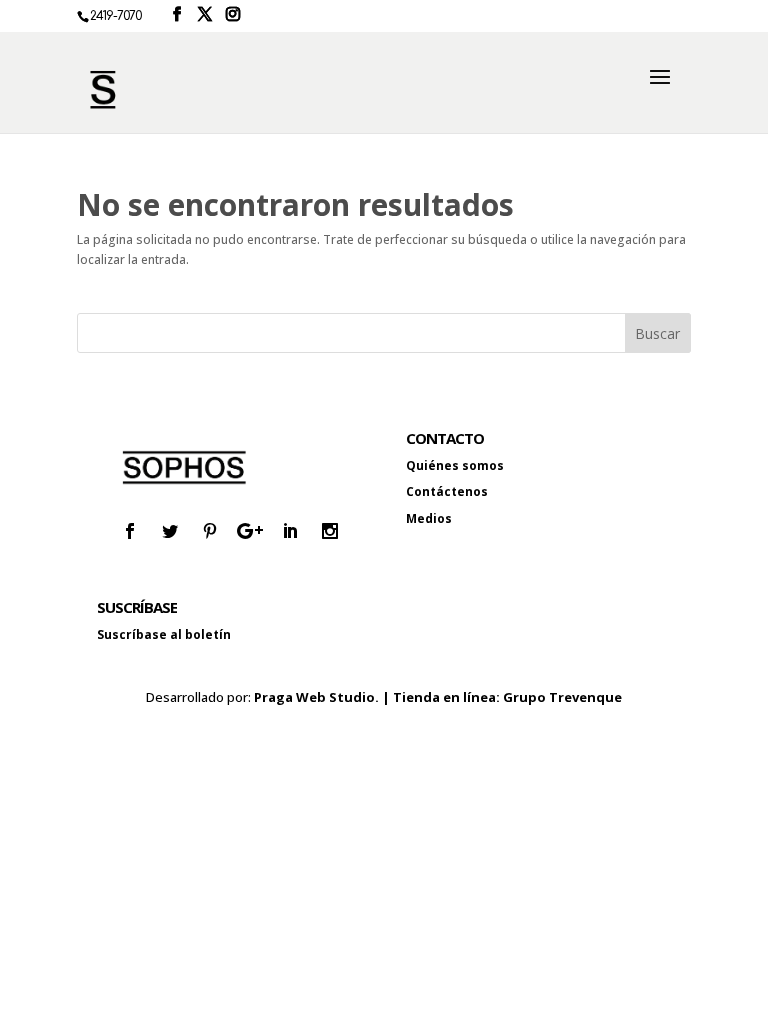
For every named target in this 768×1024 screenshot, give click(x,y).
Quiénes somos (455, 465)
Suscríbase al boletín (164, 634)
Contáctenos (447, 491)
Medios (429, 518)
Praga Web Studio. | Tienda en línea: (378, 697)
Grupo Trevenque (562, 697)
